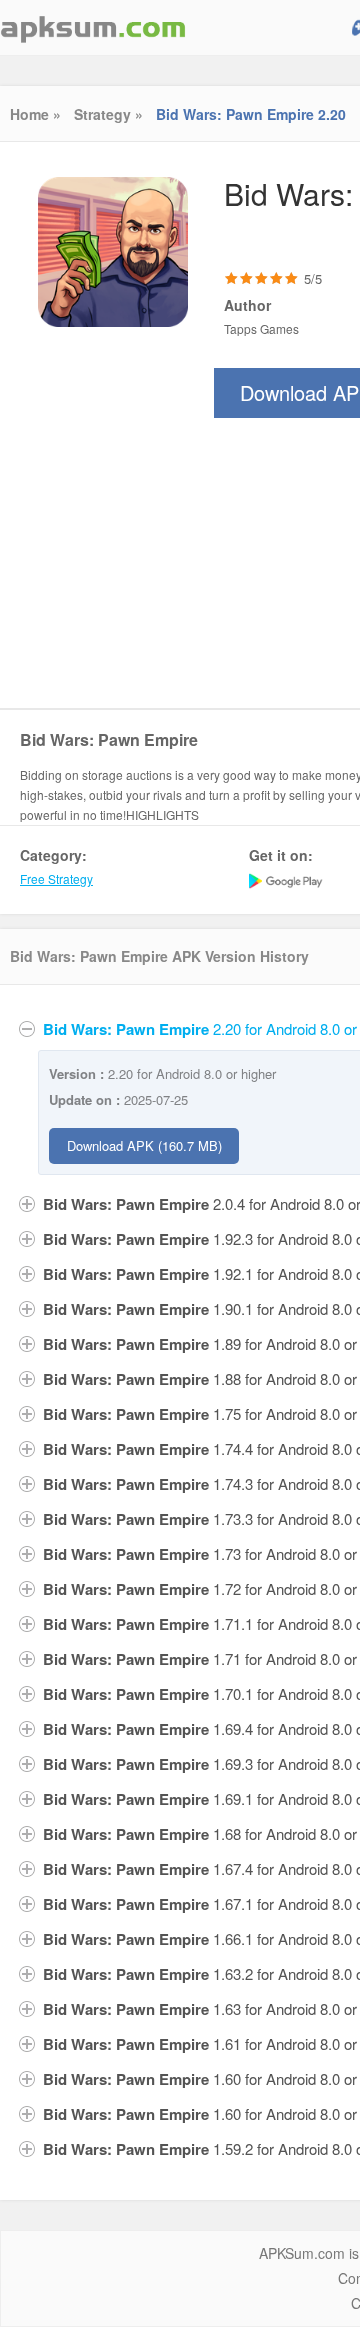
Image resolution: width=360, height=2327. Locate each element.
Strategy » (108, 114)
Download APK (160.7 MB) (144, 1145)
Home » (35, 114)
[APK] (93, 27)
